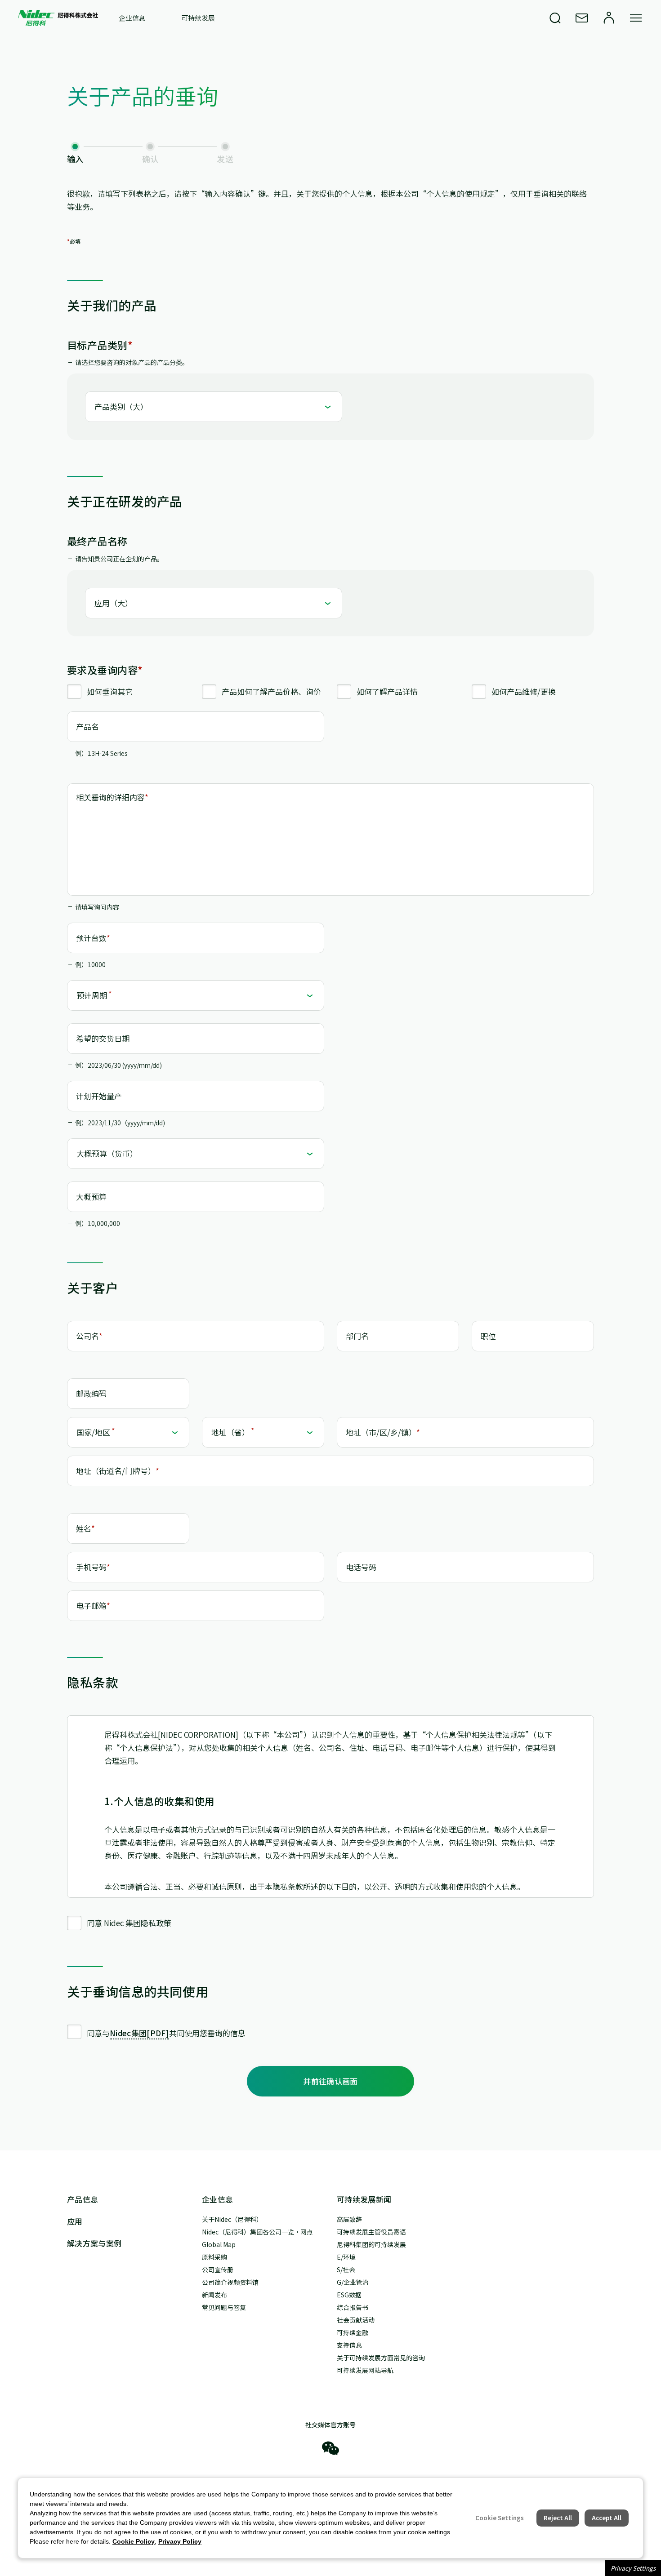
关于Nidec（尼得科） (232, 2219)
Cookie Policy (134, 2541)
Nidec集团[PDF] (139, 2033)
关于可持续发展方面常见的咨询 (381, 2358)
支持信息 (349, 2345)
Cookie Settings (500, 2518)
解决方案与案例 (94, 2243)
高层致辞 (349, 2219)
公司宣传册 (218, 2270)
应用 (75, 2221)
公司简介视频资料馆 (230, 2282)
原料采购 (214, 2257)
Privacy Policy (180, 2541)
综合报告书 (353, 2307)
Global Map (219, 2244)
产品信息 (83, 2199)
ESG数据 (349, 2295)
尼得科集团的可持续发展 (371, 2244)
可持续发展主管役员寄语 (371, 2232)
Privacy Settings (633, 2568)
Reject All (558, 2518)
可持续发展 (198, 18)
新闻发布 (214, 2295)
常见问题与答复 (224, 2307)
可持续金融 (353, 2332)
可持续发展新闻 (364, 2199)
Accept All (607, 2518)
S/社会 (346, 2270)
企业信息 (132, 18)
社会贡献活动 (356, 2320)
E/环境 (346, 2257)
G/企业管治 (353, 2282)
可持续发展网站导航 (365, 2370)
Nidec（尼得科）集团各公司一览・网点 (257, 2232)
